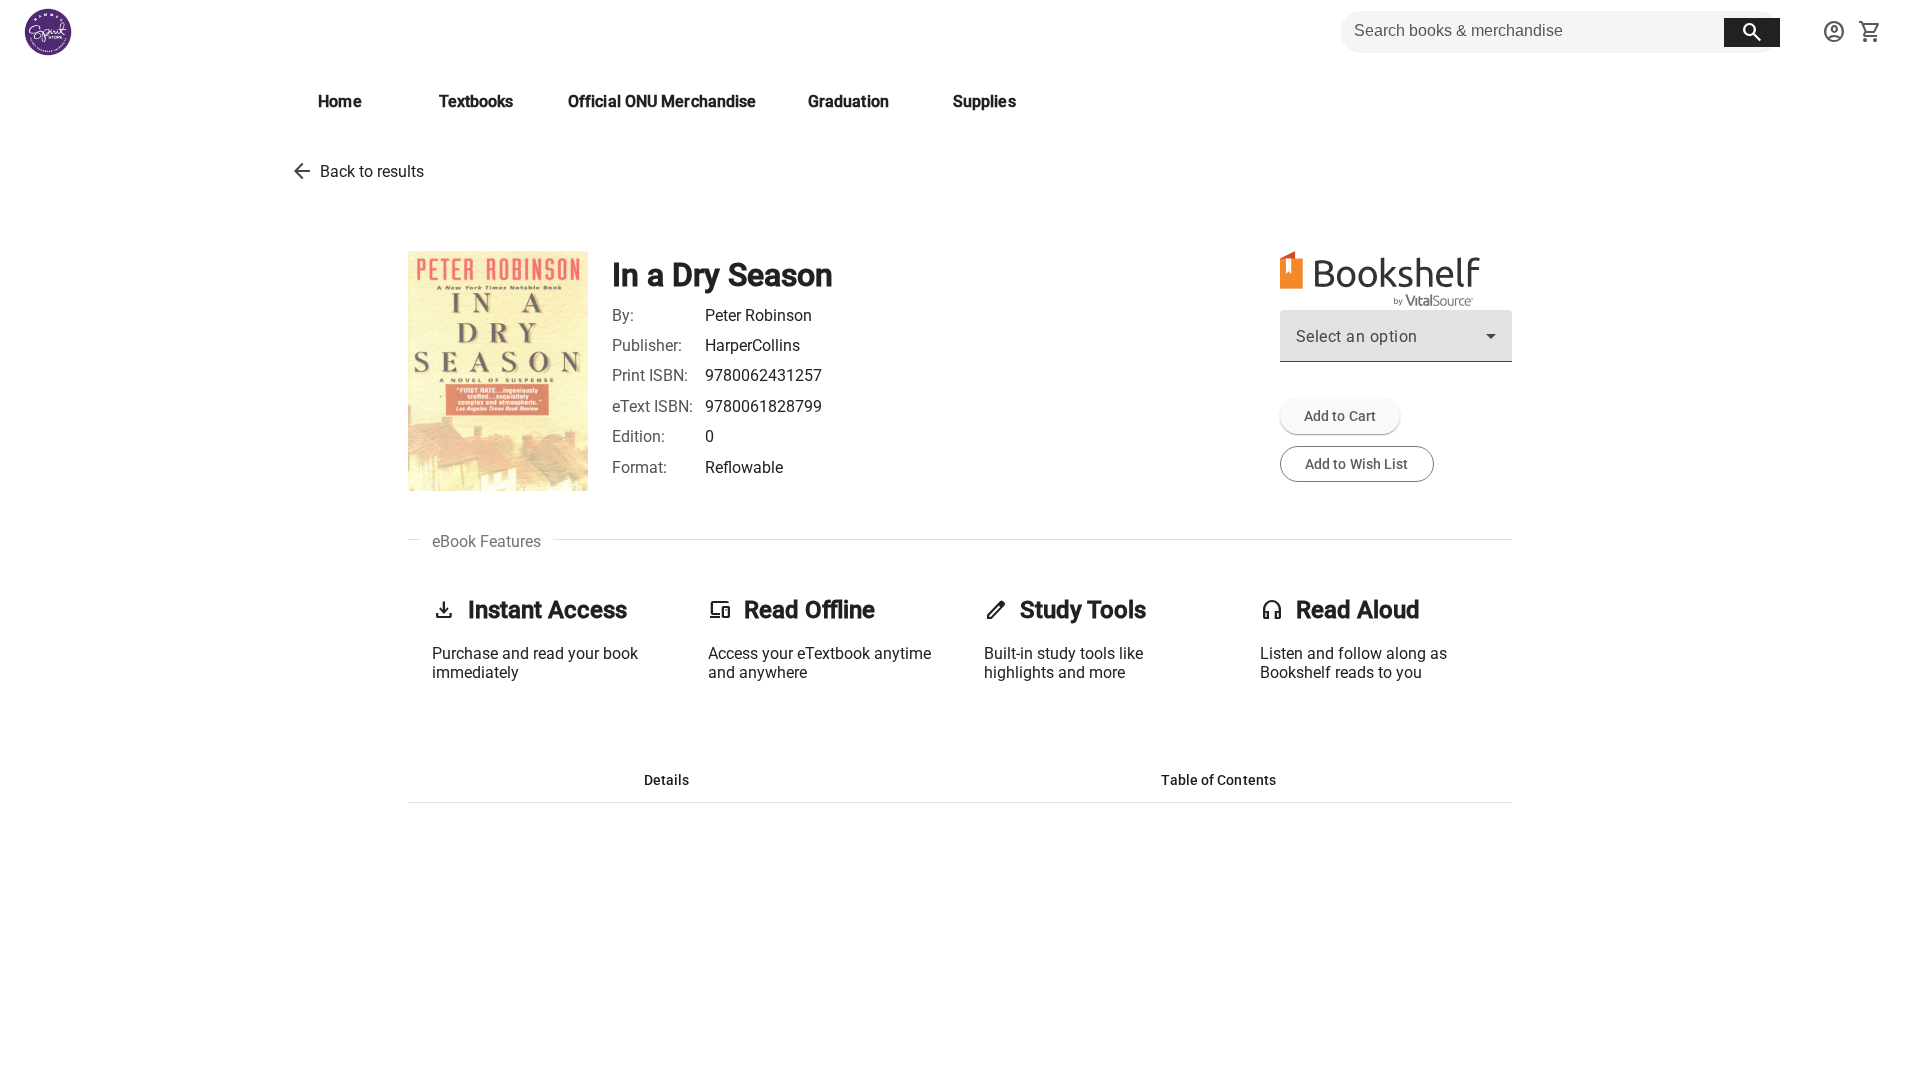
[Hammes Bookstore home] (48, 32)
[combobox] (1396, 344)
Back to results (372, 171)
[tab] (667, 780)
